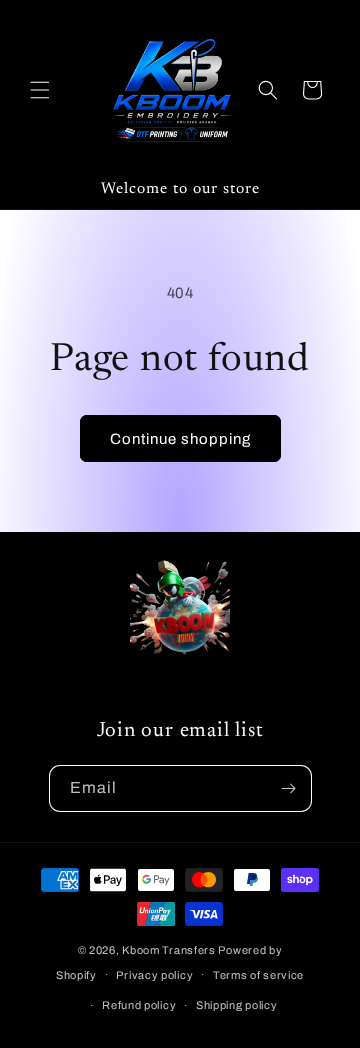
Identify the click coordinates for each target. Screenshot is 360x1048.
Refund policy (139, 1005)
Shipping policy (237, 1005)
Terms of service (258, 975)
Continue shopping (180, 439)
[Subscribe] (289, 788)
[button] (40, 90)
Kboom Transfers (170, 950)
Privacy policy (154, 975)
